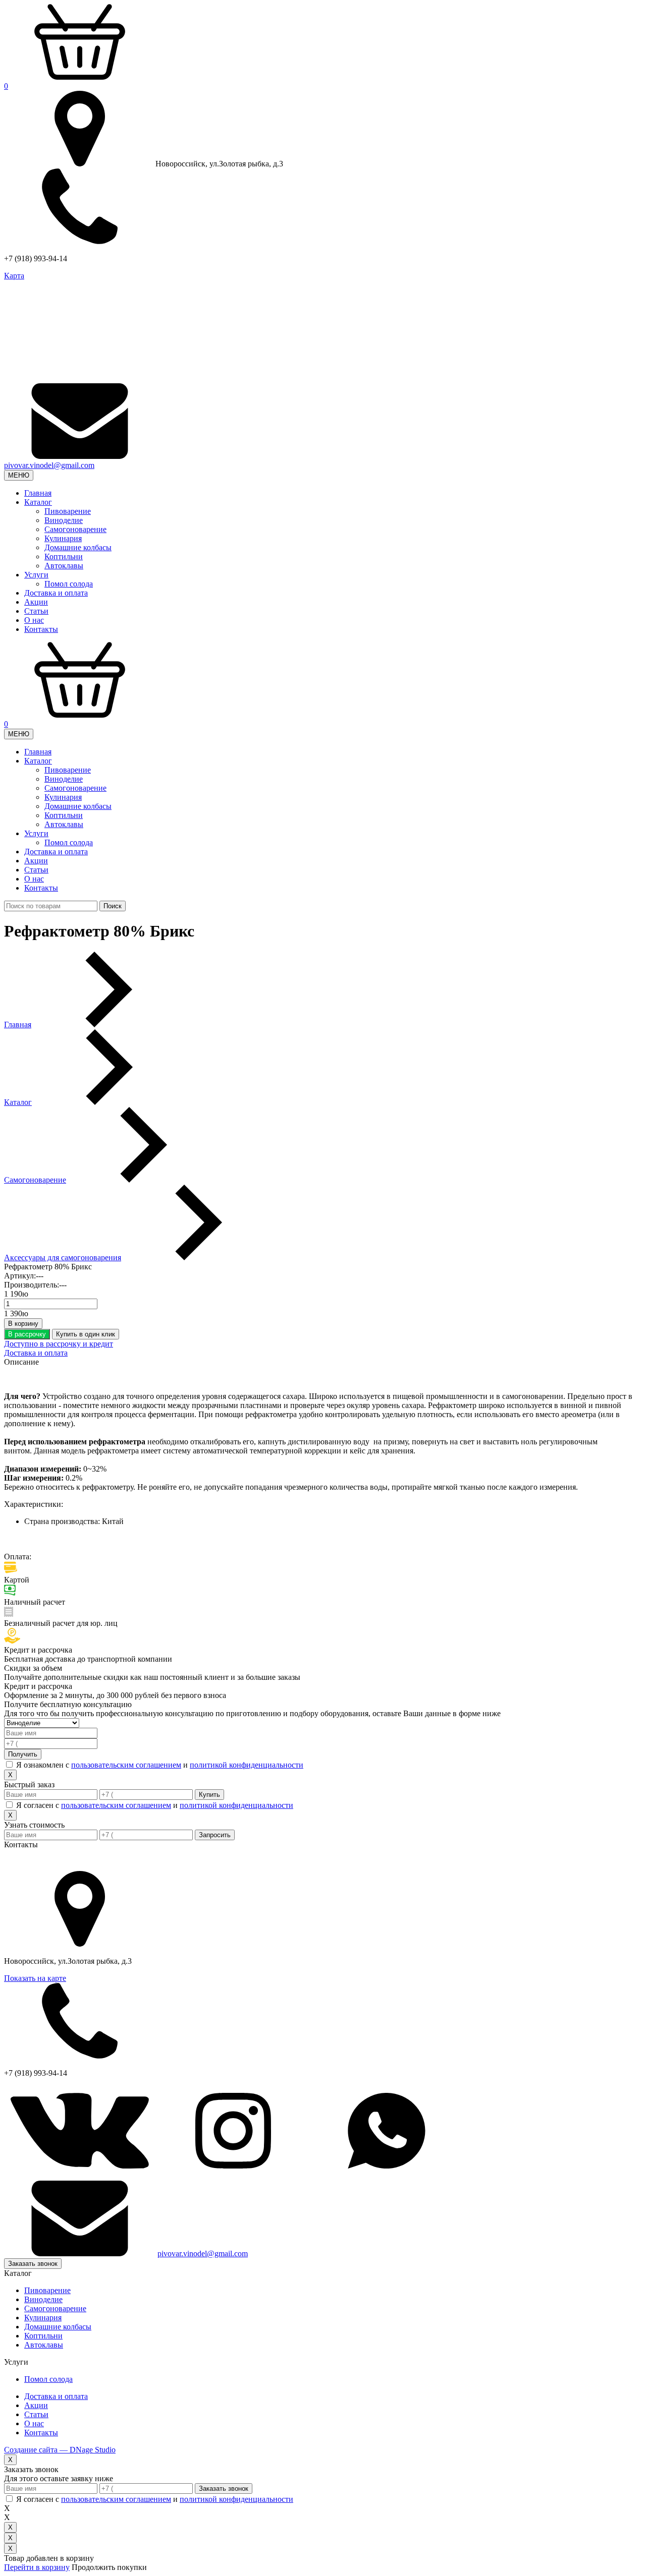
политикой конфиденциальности (247, 1765)
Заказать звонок (33, 2264)
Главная (38, 493)
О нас (34, 620)
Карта (14, 276)
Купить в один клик (86, 1334)
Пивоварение (68, 511)
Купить (209, 1795)
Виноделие (64, 520)
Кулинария (63, 538)
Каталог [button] (38, 502)
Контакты (41, 629)
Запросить (215, 1835)
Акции (36, 602)
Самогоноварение (75, 529)
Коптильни (64, 557)
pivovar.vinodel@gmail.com (49, 465)
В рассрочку (27, 1334)
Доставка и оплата (56, 593)
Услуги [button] (36, 575)
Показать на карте (35, 1978)
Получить (23, 1754)
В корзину (23, 1324)
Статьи (36, 611)
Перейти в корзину (37, 2567)
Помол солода (69, 584)
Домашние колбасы (78, 547)
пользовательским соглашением (126, 1765)
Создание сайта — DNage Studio (60, 2450)
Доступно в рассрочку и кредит (59, 1344)
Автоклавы (64, 566)
